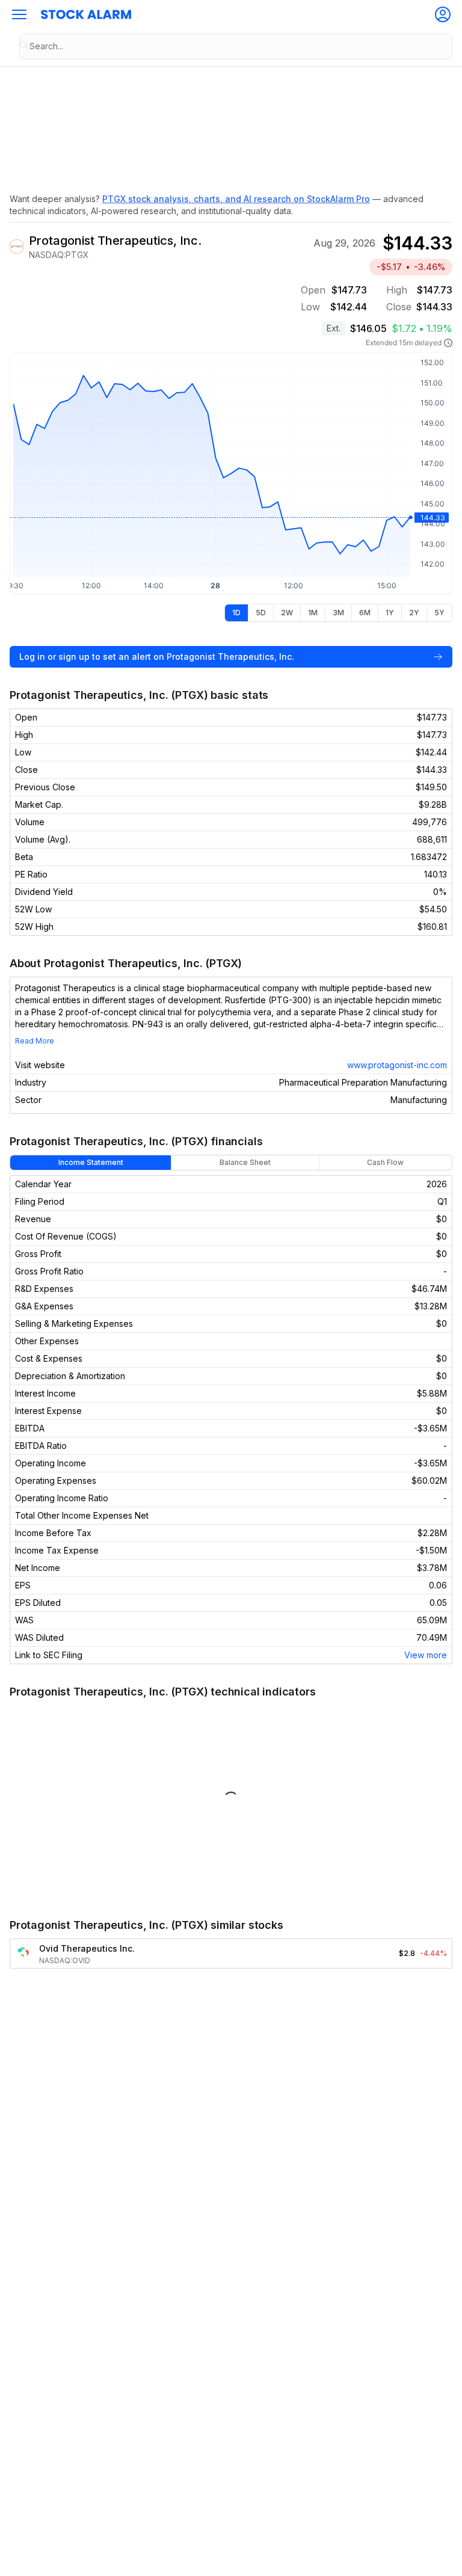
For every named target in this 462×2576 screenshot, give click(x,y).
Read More (35, 1041)
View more (426, 1655)
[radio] (236, 613)
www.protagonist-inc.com (397, 1065)
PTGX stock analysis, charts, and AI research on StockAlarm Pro (236, 199)
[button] (19, 14)
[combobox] (236, 46)
